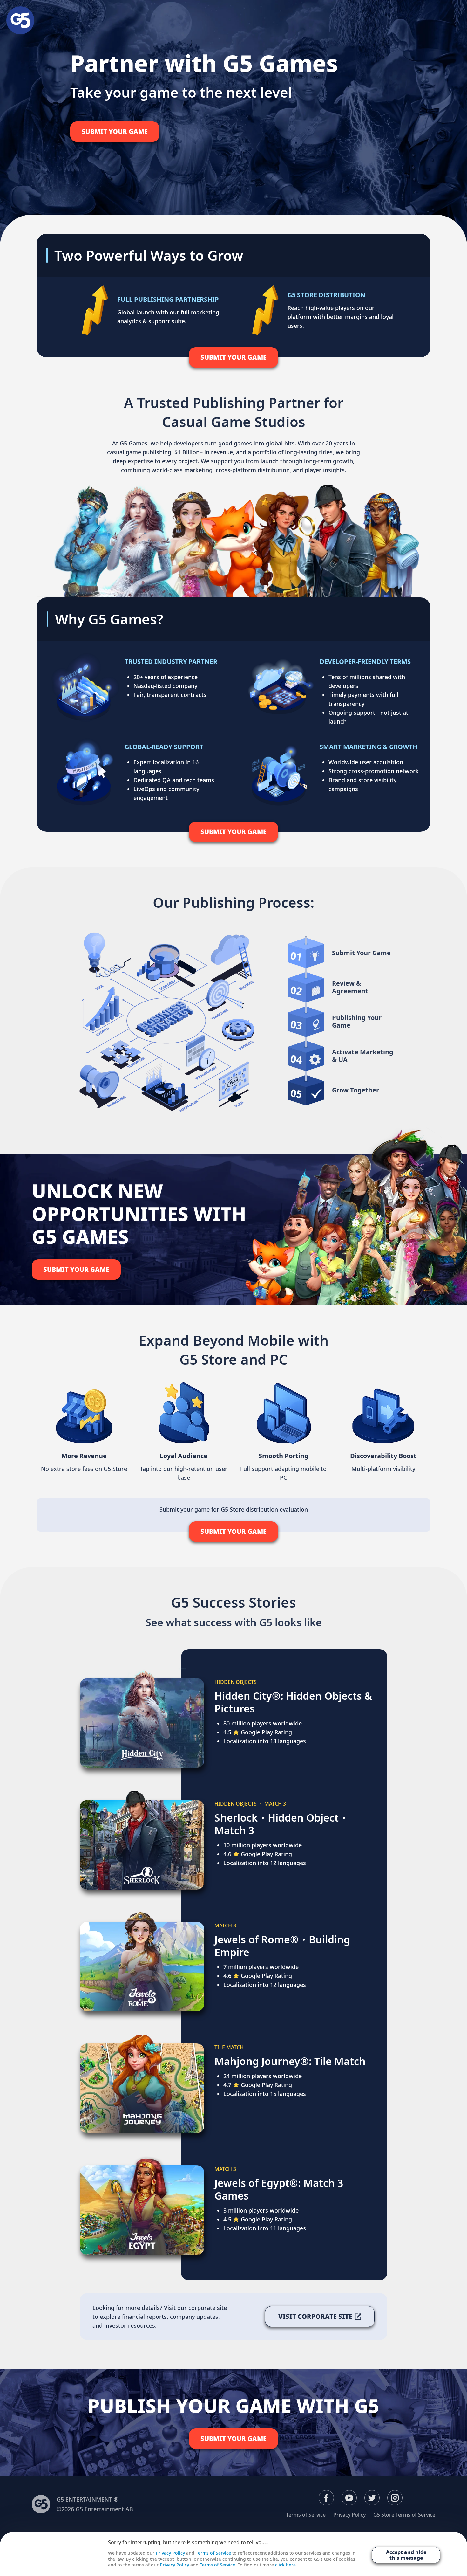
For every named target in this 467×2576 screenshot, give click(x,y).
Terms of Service (306, 2515)
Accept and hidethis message (406, 2555)
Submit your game (115, 131)
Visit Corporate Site (315, 2316)
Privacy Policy (349, 2515)
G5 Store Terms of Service (404, 2515)
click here (285, 2565)
